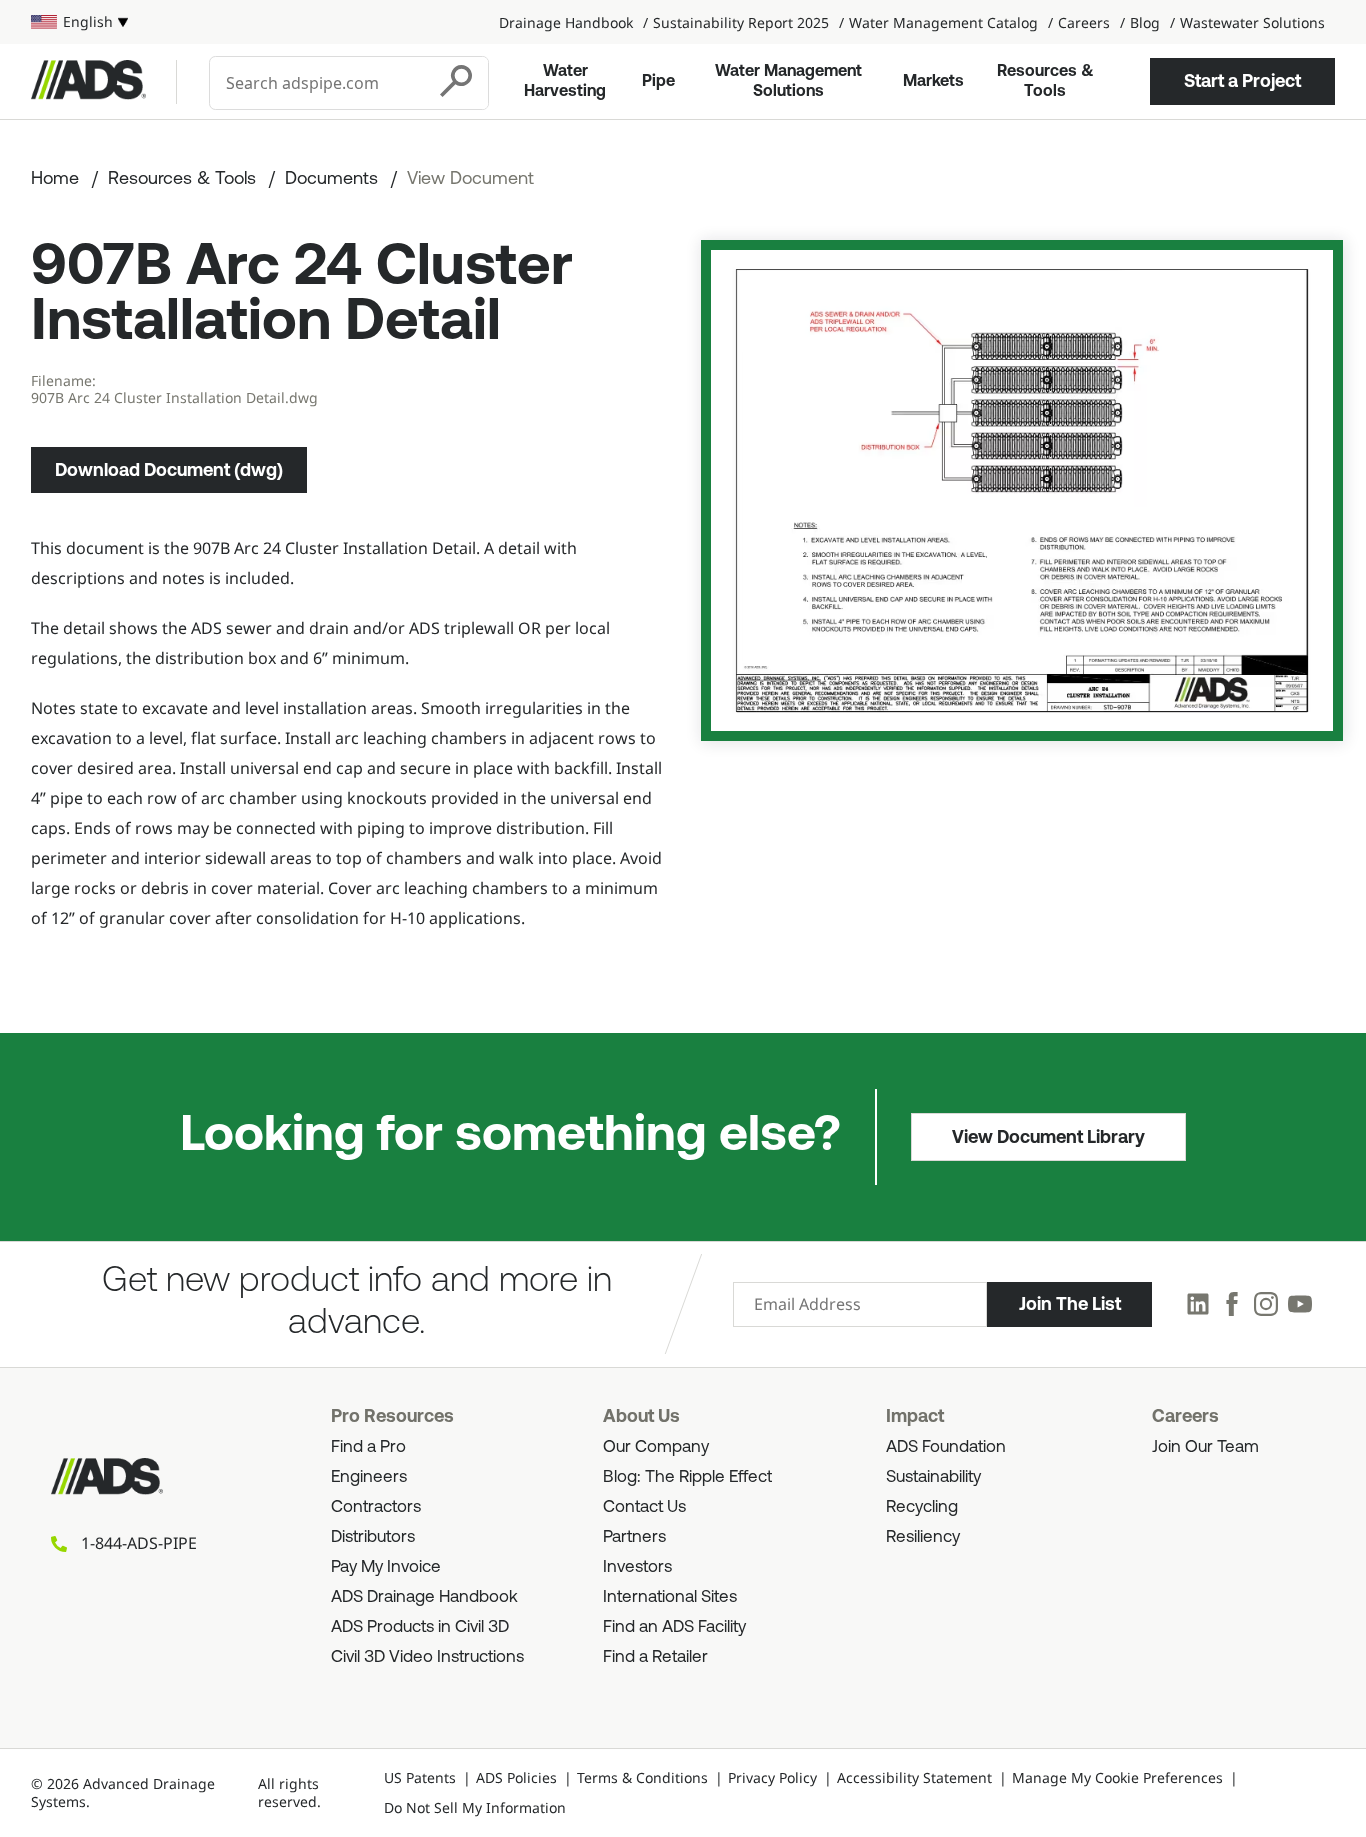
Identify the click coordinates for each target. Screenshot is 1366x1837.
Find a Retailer (655, 1657)
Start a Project (1242, 81)
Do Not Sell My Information (475, 1807)
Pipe (658, 82)
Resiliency (923, 1537)
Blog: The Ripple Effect (687, 1477)
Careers (1084, 22)
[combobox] (319, 83)
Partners (634, 1537)
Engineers (369, 1477)
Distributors (373, 1537)
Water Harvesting (565, 82)
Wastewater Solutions (1252, 22)
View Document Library (1048, 1137)
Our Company (656, 1447)
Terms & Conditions (642, 1777)
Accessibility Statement (914, 1777)
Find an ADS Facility (674, 1627)
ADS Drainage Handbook (424, 1597)
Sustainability (933, 1477)
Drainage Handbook (566, 22)
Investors (637, 1567)
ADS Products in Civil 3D (420, 1627)
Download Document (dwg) (169, 470)
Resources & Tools (1045, 82)
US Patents (420, 1777)
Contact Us (644, 1507)
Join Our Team (1205, 1447)
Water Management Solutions (788, 82)
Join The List (1070, 1304)
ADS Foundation (946, 1447)
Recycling (922, 1507)
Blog (1145, 22)
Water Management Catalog (943, 22)
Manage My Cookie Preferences (1117, 1777)
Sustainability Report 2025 (741, 22)
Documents (331, 180)
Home (55, 180)
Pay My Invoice (386, 1567)
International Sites (670, 1597)
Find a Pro (368, 1447)
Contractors (376, 1507)
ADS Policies (516, 1777)
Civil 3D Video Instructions (427, 1657)
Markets (933, 82)
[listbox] (79, 22)
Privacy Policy (772, 1777)
